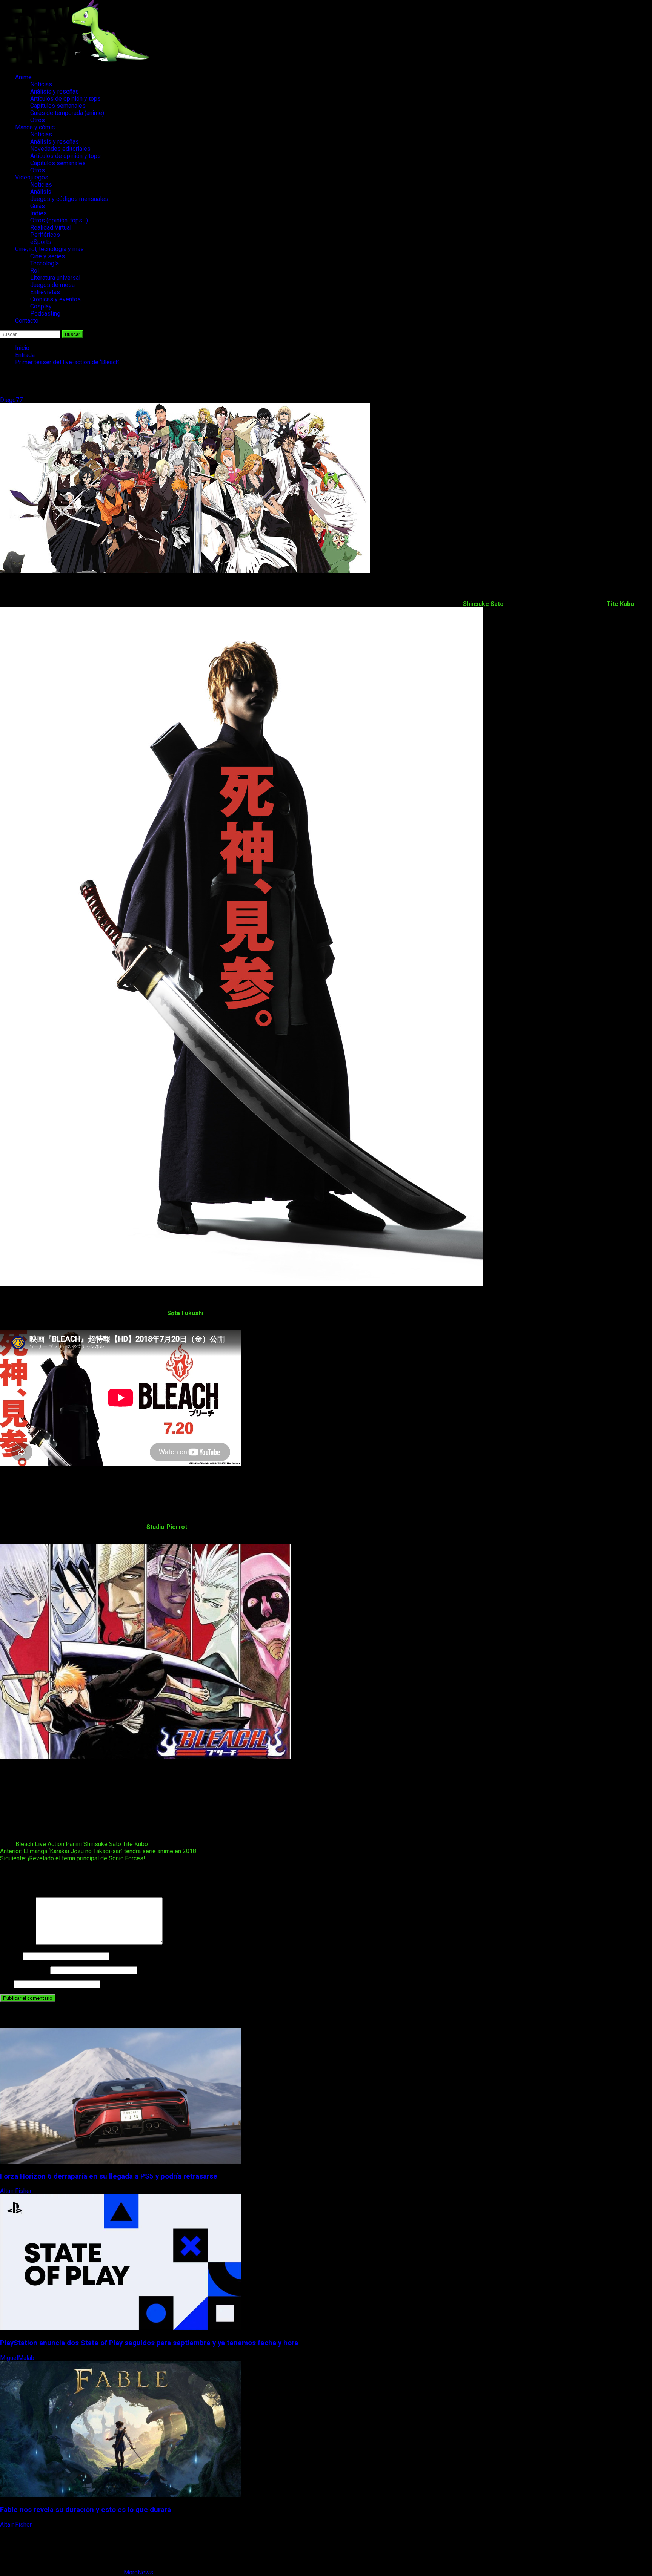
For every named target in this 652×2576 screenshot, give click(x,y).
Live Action (49, 1844)
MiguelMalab (18, 2358)
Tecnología (45, 263)
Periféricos (45, 235)
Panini (74, 1844)
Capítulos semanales (58, 106)
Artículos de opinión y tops (65, 99)
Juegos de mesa (52, 285)
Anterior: (98, 1851)
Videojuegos (32, 177)
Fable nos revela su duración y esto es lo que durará (85, 2510)
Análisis (41, 192)
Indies (38, 213)
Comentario (17, 1943)
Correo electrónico (24, 1970)
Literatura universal (55, 278)
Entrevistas (45, 292)
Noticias (41, 84)
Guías (38, 206)
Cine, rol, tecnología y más (49, 249)
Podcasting (45, 314)
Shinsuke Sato (102, 1844)
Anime (23, 77)
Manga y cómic (35, 127)
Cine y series (48, 256)
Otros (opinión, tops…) (59, 220)
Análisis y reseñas (55, 91)
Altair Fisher (17, 2191)
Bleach (24, 1844)
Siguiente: (73, 1858)
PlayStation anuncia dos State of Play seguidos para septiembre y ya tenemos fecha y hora (149, 2343)
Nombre (11, 1956)
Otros (38, 120)
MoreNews (138, 2572)
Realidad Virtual (51, 228)
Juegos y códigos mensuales (69, 199)
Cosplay (41, 306)
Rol (35, 271)
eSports (41, 242)
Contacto (27, 321)
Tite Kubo (135, 1844)
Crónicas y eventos (55, 299)
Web (6, 1984)
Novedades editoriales (60, 149)
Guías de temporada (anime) (67, 113)
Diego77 (12, 400)
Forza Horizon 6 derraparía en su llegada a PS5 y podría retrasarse (109, 2176)
